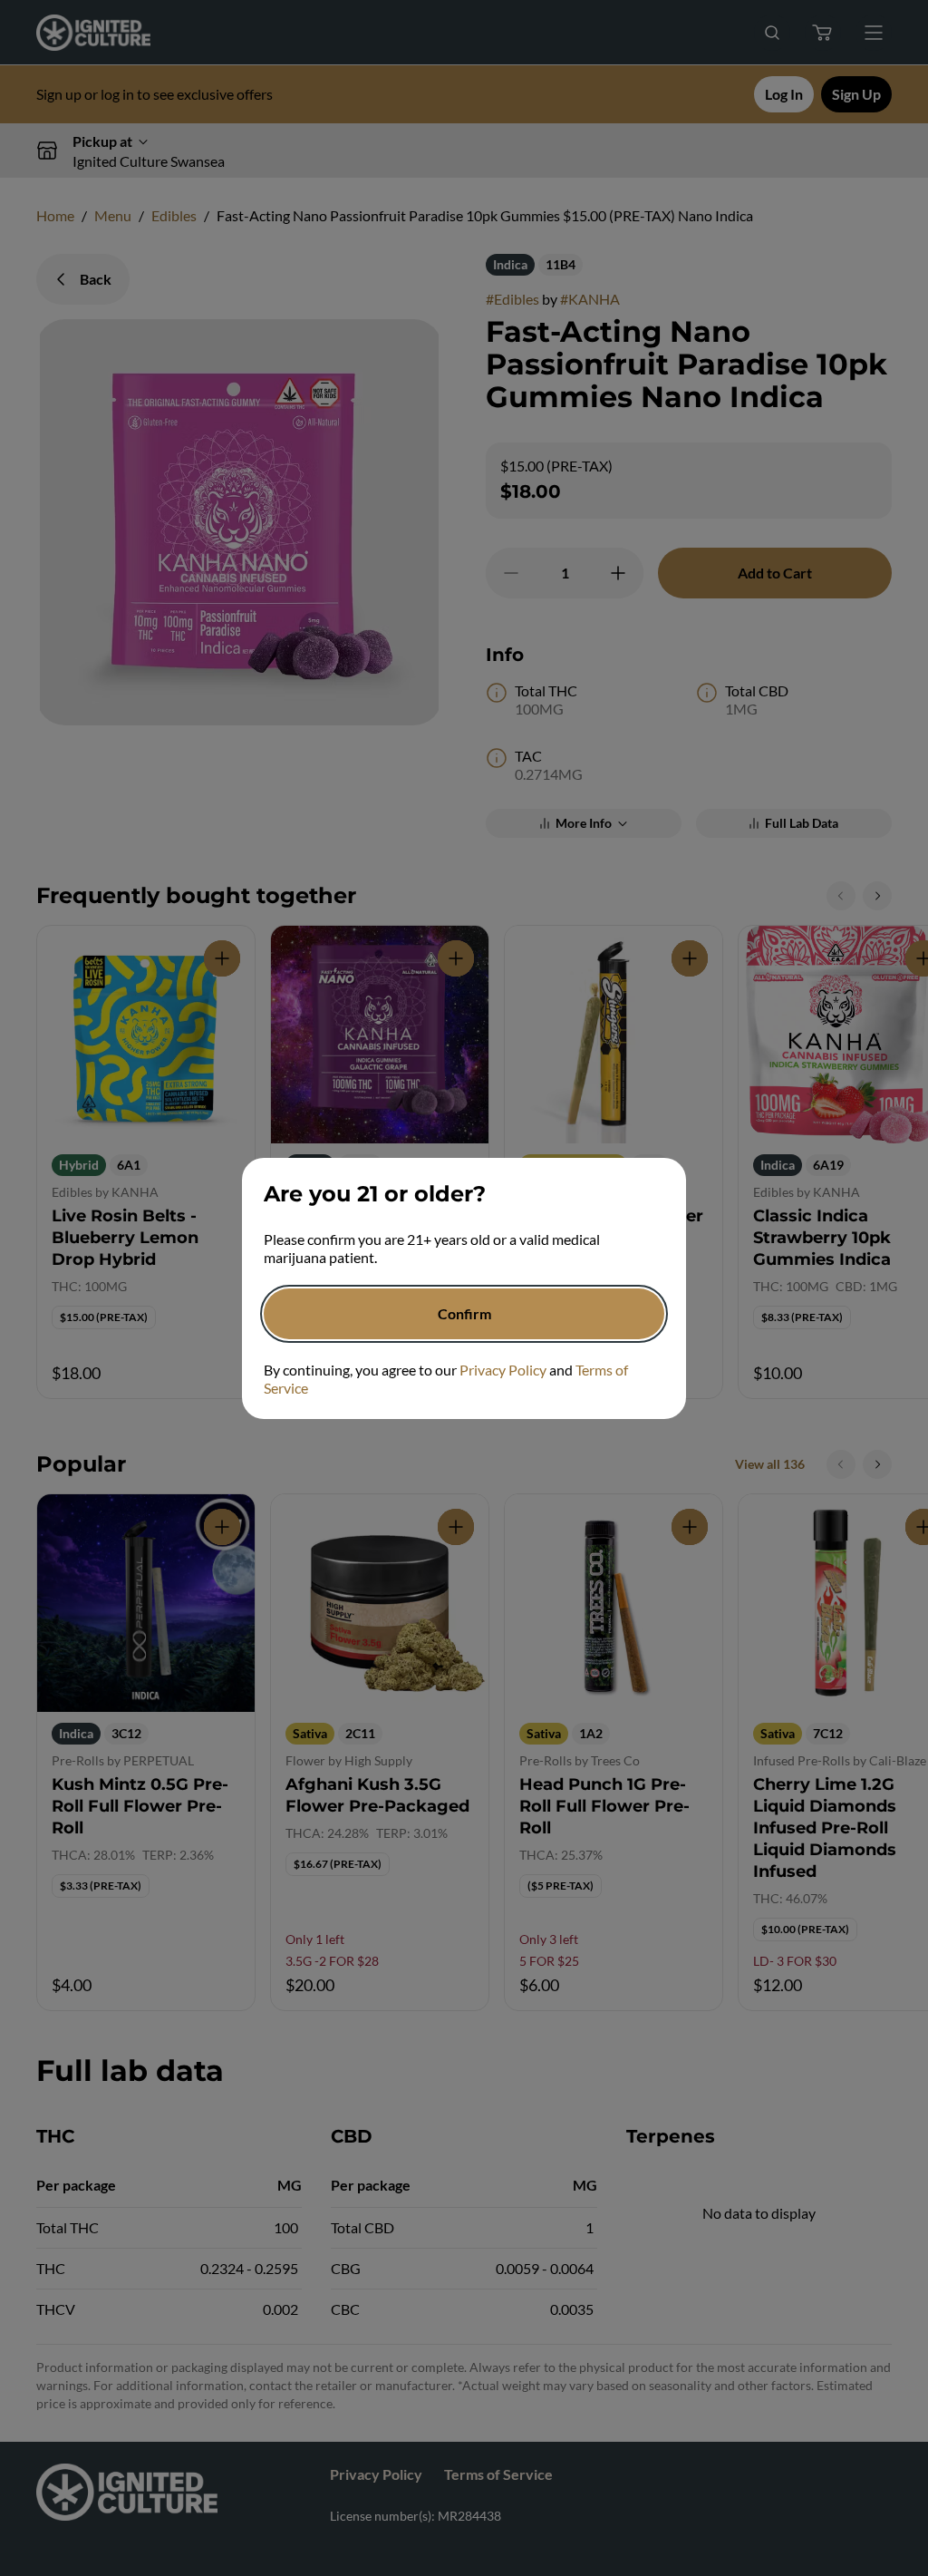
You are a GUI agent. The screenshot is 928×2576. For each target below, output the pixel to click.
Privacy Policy (503, 1370)
